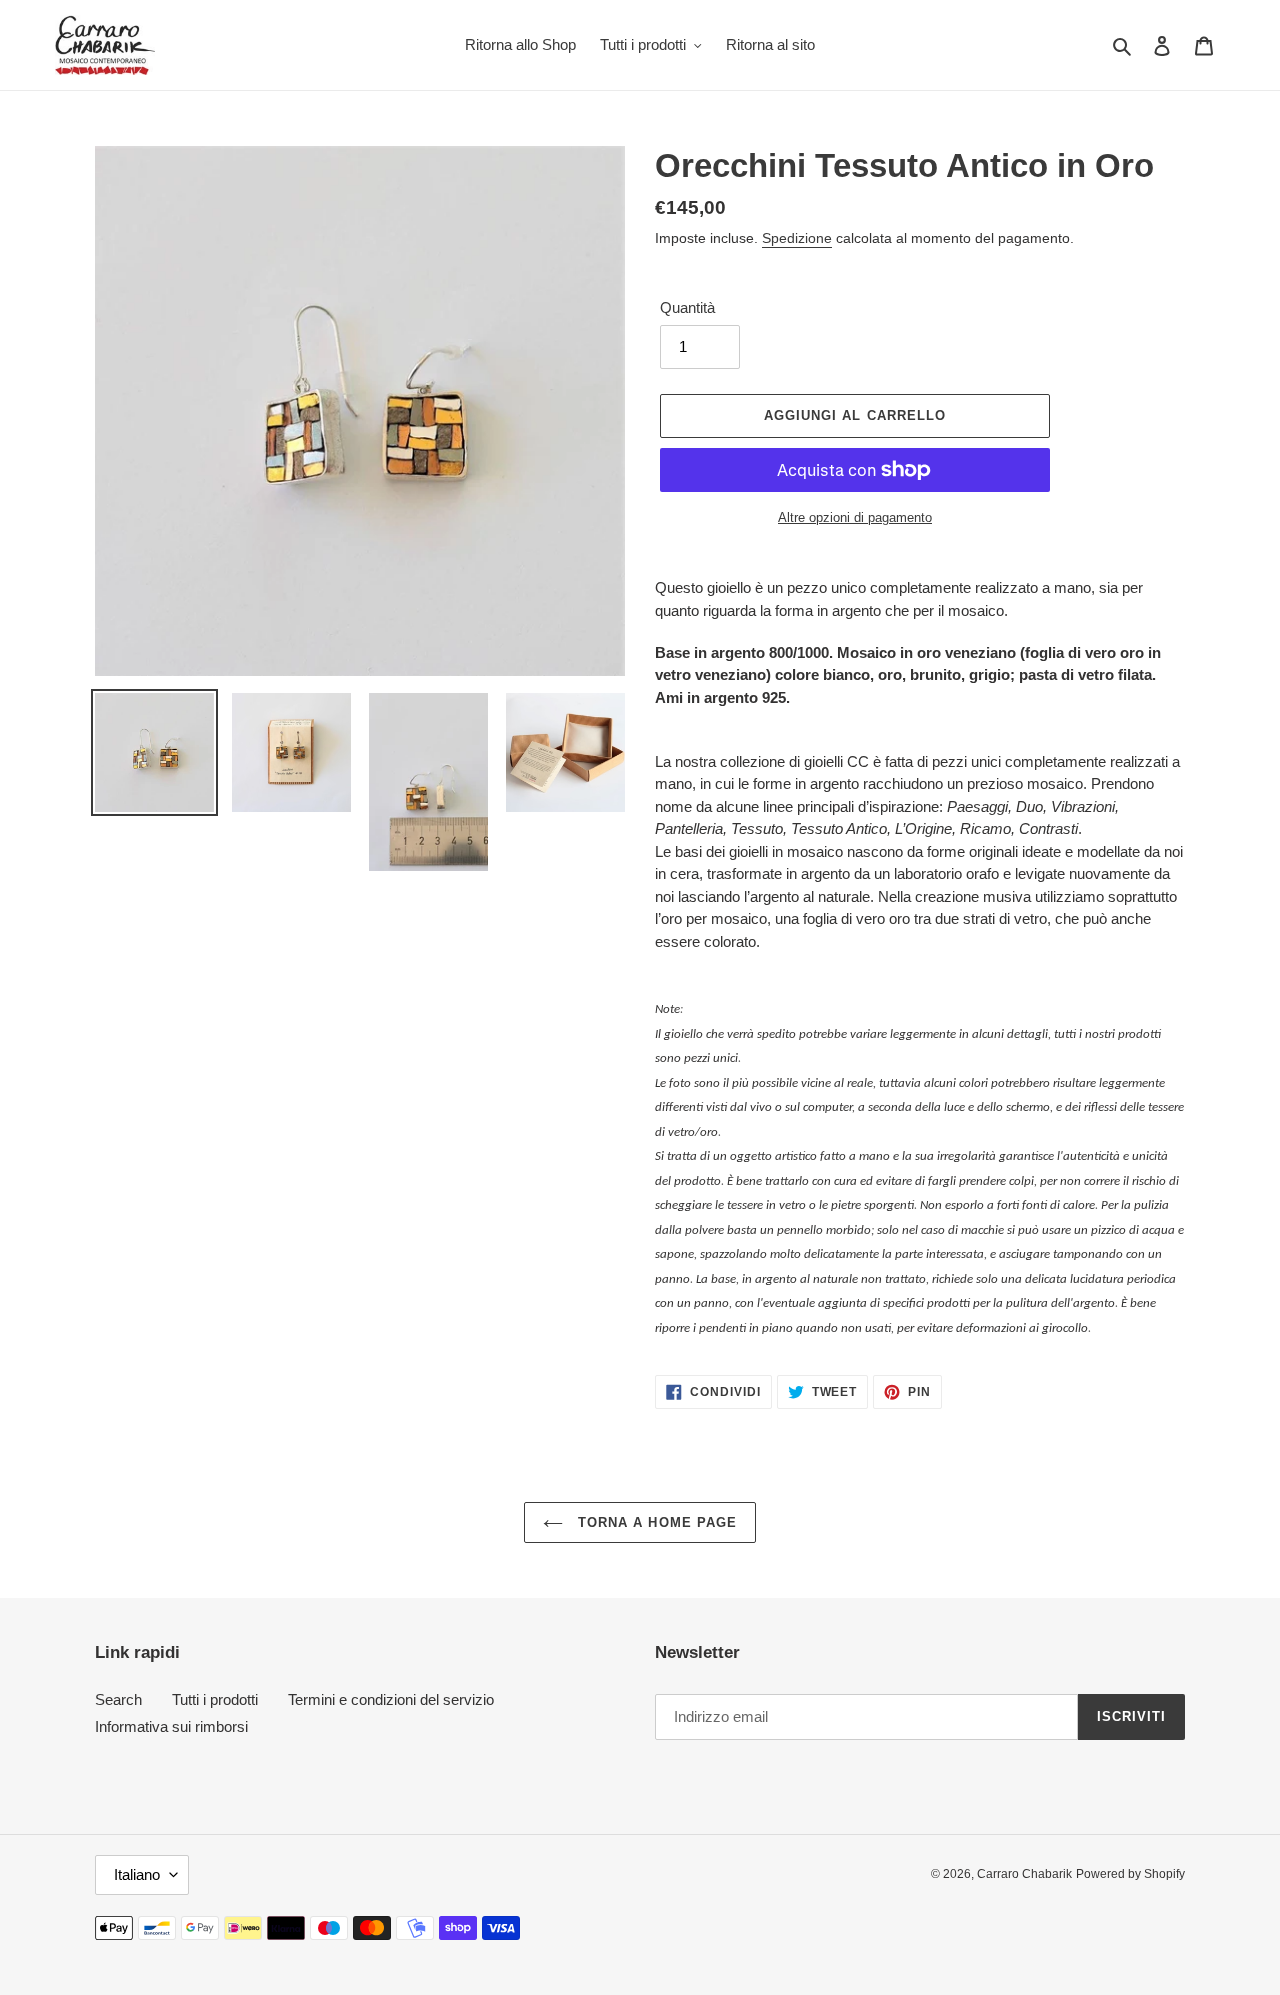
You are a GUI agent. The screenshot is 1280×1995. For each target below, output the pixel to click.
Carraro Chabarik (1024, 1874)
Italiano (137, 1874)
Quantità (687, 307)
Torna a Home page (655, 1522)
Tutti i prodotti (215, 1699)
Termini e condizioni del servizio (391, 1699)
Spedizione (797, 238)
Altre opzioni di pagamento (855, 517)
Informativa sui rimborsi (171, 1726)
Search (118, 1699)
